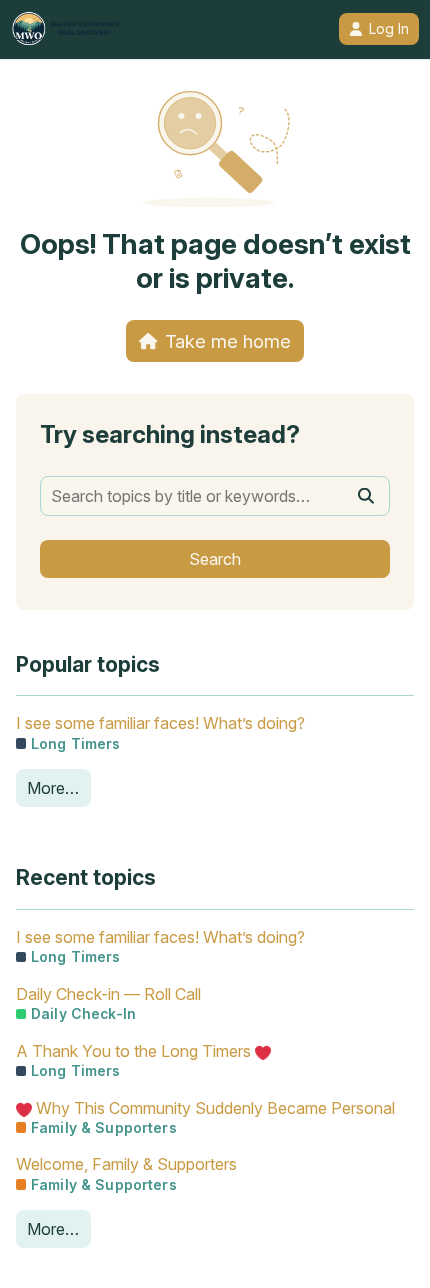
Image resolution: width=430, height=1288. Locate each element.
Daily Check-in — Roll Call (108, 994)
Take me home (228, 341)
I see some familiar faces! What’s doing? (160, 723)
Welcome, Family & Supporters (126, 1164)
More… (53, 788)
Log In (389, 29)
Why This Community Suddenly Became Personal (213, 1108)
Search (215, 559)
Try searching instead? (170, 434)
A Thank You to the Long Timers (135, 1051)
